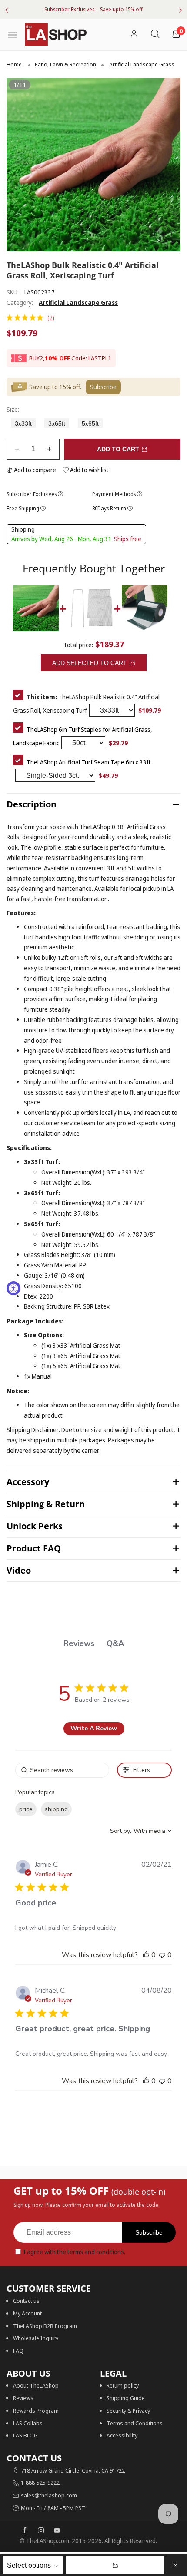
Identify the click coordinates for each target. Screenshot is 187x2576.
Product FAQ (34, 1548)
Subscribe (149, 2232)
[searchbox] (62, 1770)
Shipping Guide (126, 2398)
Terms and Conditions (135, 2423)
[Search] (155, 35)
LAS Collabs (28, 2423)
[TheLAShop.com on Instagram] (41, 2531)
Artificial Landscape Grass (78, 303)
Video (19, 1570)
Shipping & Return (46, 1504)
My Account (27, 2313)
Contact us (26, 2301)
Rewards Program (36, 2411)
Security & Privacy (128, 2411)
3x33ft (23, 424)
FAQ (18, 2351)
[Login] (134, 35)
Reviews (23, 2398)
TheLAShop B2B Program (45, 2326)
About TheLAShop (36, 2385)
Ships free (128, 539)
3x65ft (57, 424)
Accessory (28, 1482)
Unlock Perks (35, 1526)
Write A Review (94, 1728)
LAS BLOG (25, 2435)
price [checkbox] (26, 1809)
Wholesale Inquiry (36, 2338)
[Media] (163, 234)
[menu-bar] (16, 34)
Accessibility (122, 2435)
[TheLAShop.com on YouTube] (57, 2531)
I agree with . (74, 2252)
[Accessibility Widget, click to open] (13, 1288)
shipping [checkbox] (56, 1809)
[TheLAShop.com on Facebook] (25, 2531)
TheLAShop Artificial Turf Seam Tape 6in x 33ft (89, 762)
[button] (17, 449)
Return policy (123, 2385)
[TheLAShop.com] (56, 35)
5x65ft (90, 424)
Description (32, 804)
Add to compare (34, 470)
